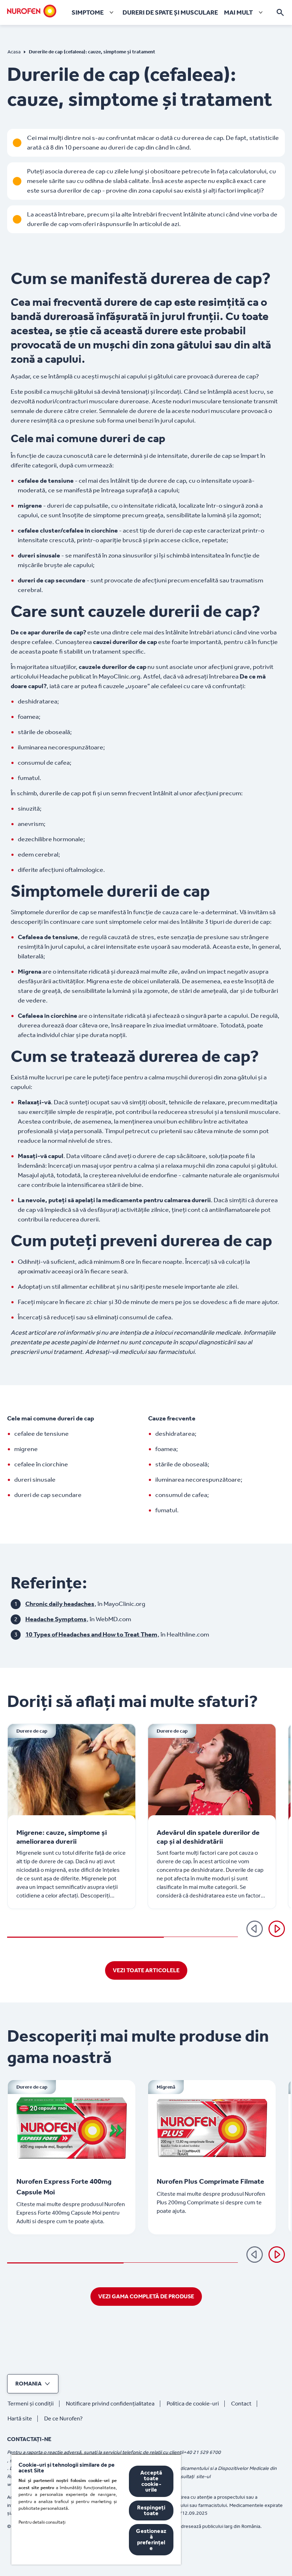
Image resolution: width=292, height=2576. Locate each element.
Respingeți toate (151, 2510)
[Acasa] (32, 11)
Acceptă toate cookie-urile (151, 2481)
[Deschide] (280, 12)
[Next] (277, 2255)
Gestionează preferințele (151, 2540)
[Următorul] (277, 1929)
